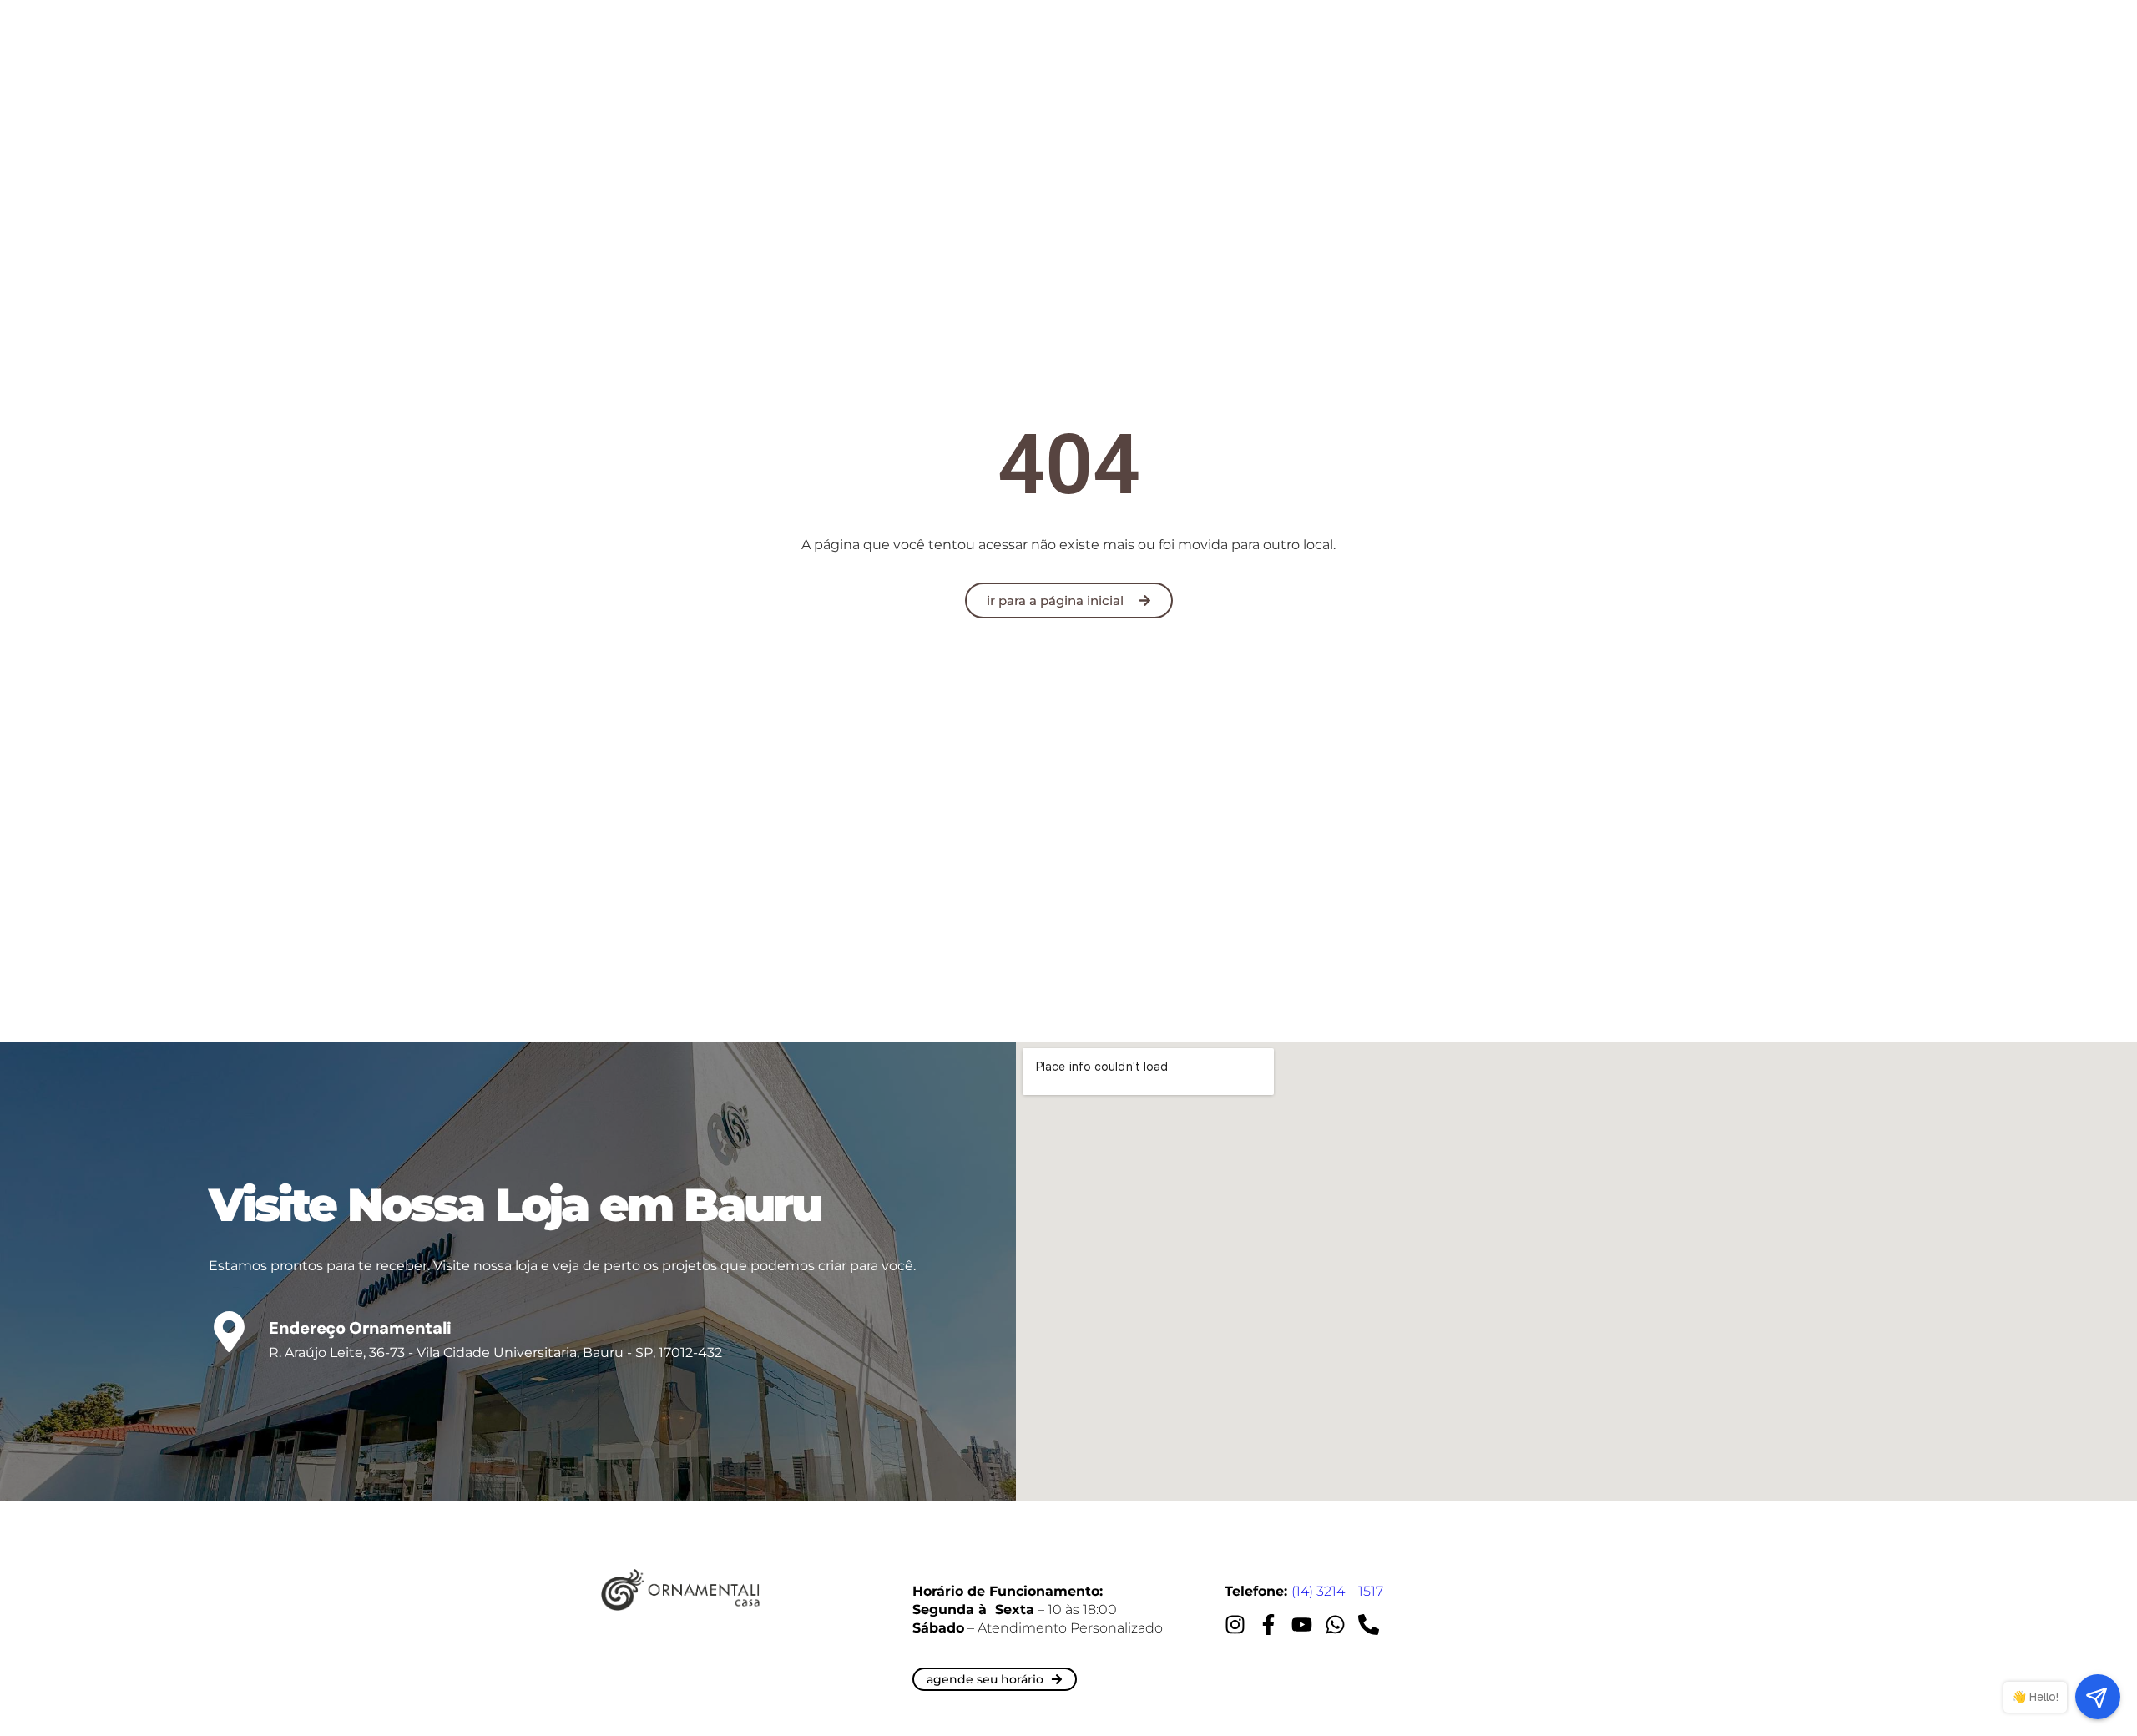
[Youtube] (1302, 1625)
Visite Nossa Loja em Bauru (515, 1205)
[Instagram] (1235, 1625)
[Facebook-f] (1268, 1625)
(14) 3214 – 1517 (1337, 1591)
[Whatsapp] (1335, 1625)
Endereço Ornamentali (360, 1328)
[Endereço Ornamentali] (229, 1332)
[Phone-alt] (1369, 1625)
